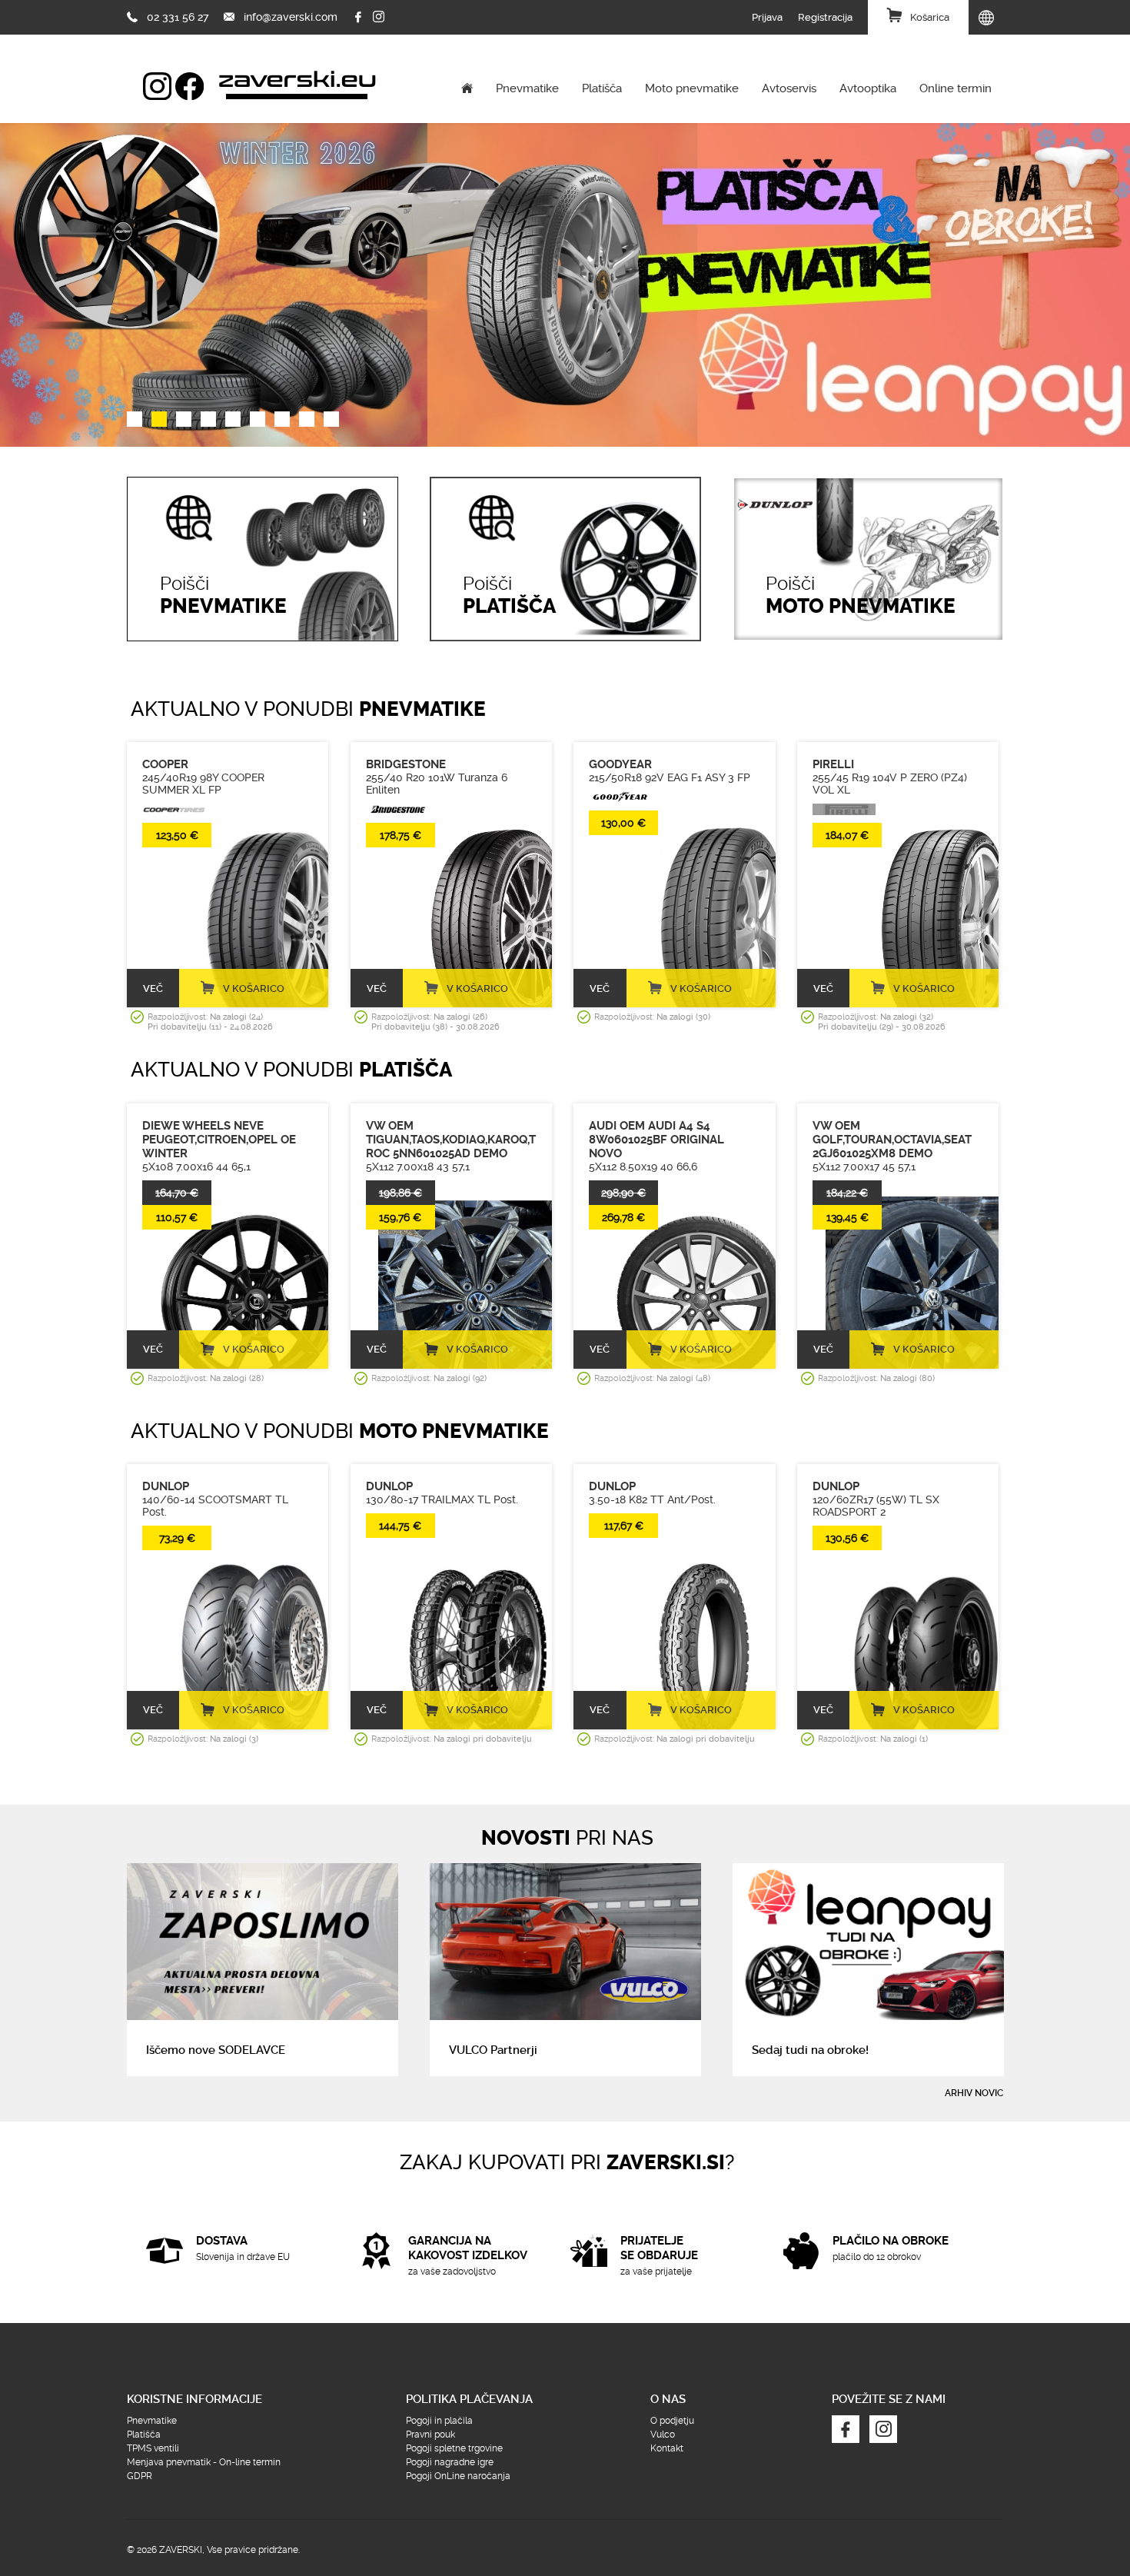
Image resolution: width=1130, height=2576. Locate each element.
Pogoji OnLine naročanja (458, 2476)
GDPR (140, 2476)
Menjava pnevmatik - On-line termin (204, 2462)
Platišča (602, 88)
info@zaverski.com (291, 17)
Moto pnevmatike (692, 88)
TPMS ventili (153, 2448)
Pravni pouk (430, 2435)
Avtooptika (868, 88)
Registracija (825, 17)
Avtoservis (789, 88)
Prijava (767, 17)
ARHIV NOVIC (974, 2093)
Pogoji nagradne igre (450, 2462)
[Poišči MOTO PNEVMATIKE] (868, 483)
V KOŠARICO (254, 988)
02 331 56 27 (178, 17)
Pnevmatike (527, 88)
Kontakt (667, 2448)
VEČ (153, 988)
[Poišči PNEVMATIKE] (263, 483)
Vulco (663, 2435)
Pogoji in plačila (439, 2421)
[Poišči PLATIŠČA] (565, 483)
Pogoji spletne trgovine (454, 2448)
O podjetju (672, 2421)
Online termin (956, 88)
